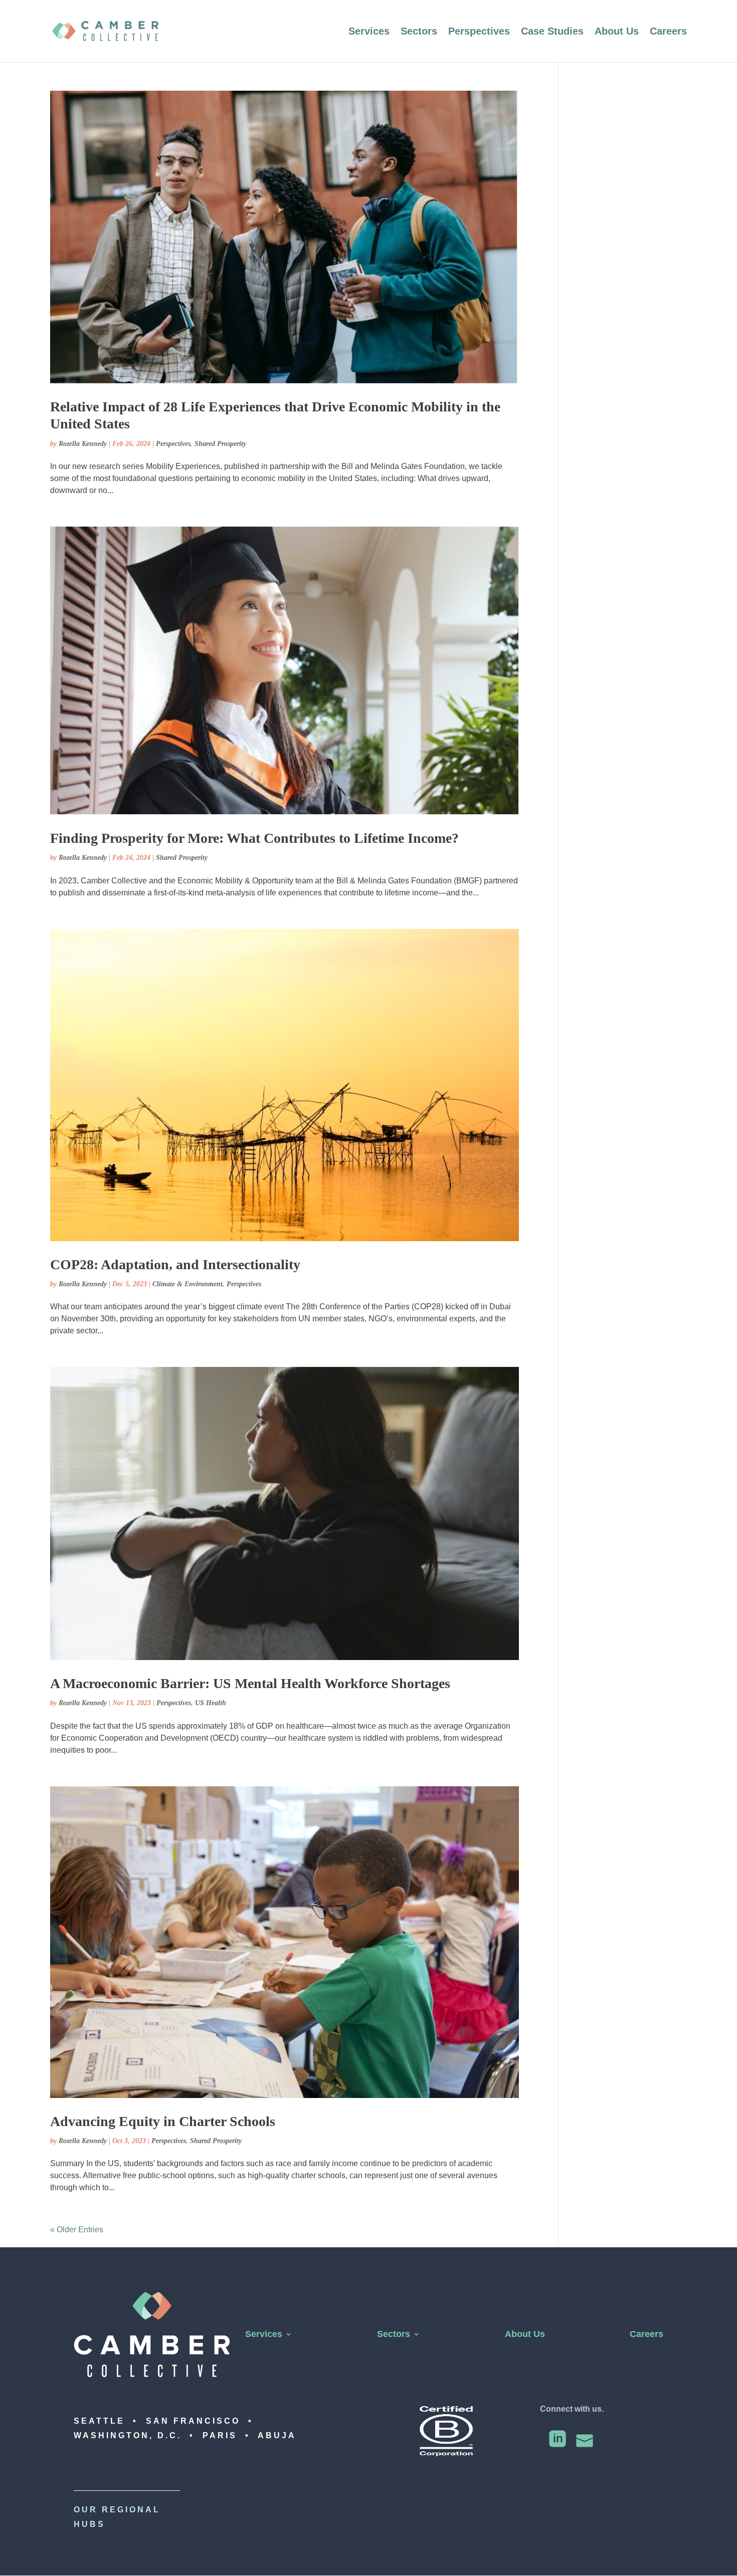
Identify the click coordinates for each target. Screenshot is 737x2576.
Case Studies (552, 32)
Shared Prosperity (220, 444)
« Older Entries (77, 2230)
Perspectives (479, 32)
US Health (211, 1703)
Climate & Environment (188, 1284)
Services (369, 32)
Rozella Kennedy (83, 444)
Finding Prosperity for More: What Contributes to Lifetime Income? (254, 838)
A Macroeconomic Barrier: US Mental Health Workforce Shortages (250, 1683)
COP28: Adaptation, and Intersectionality (175, 1264)
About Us (617, 32)
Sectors (419, 32)
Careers (668, 32)
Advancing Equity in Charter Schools (163, 2121)
